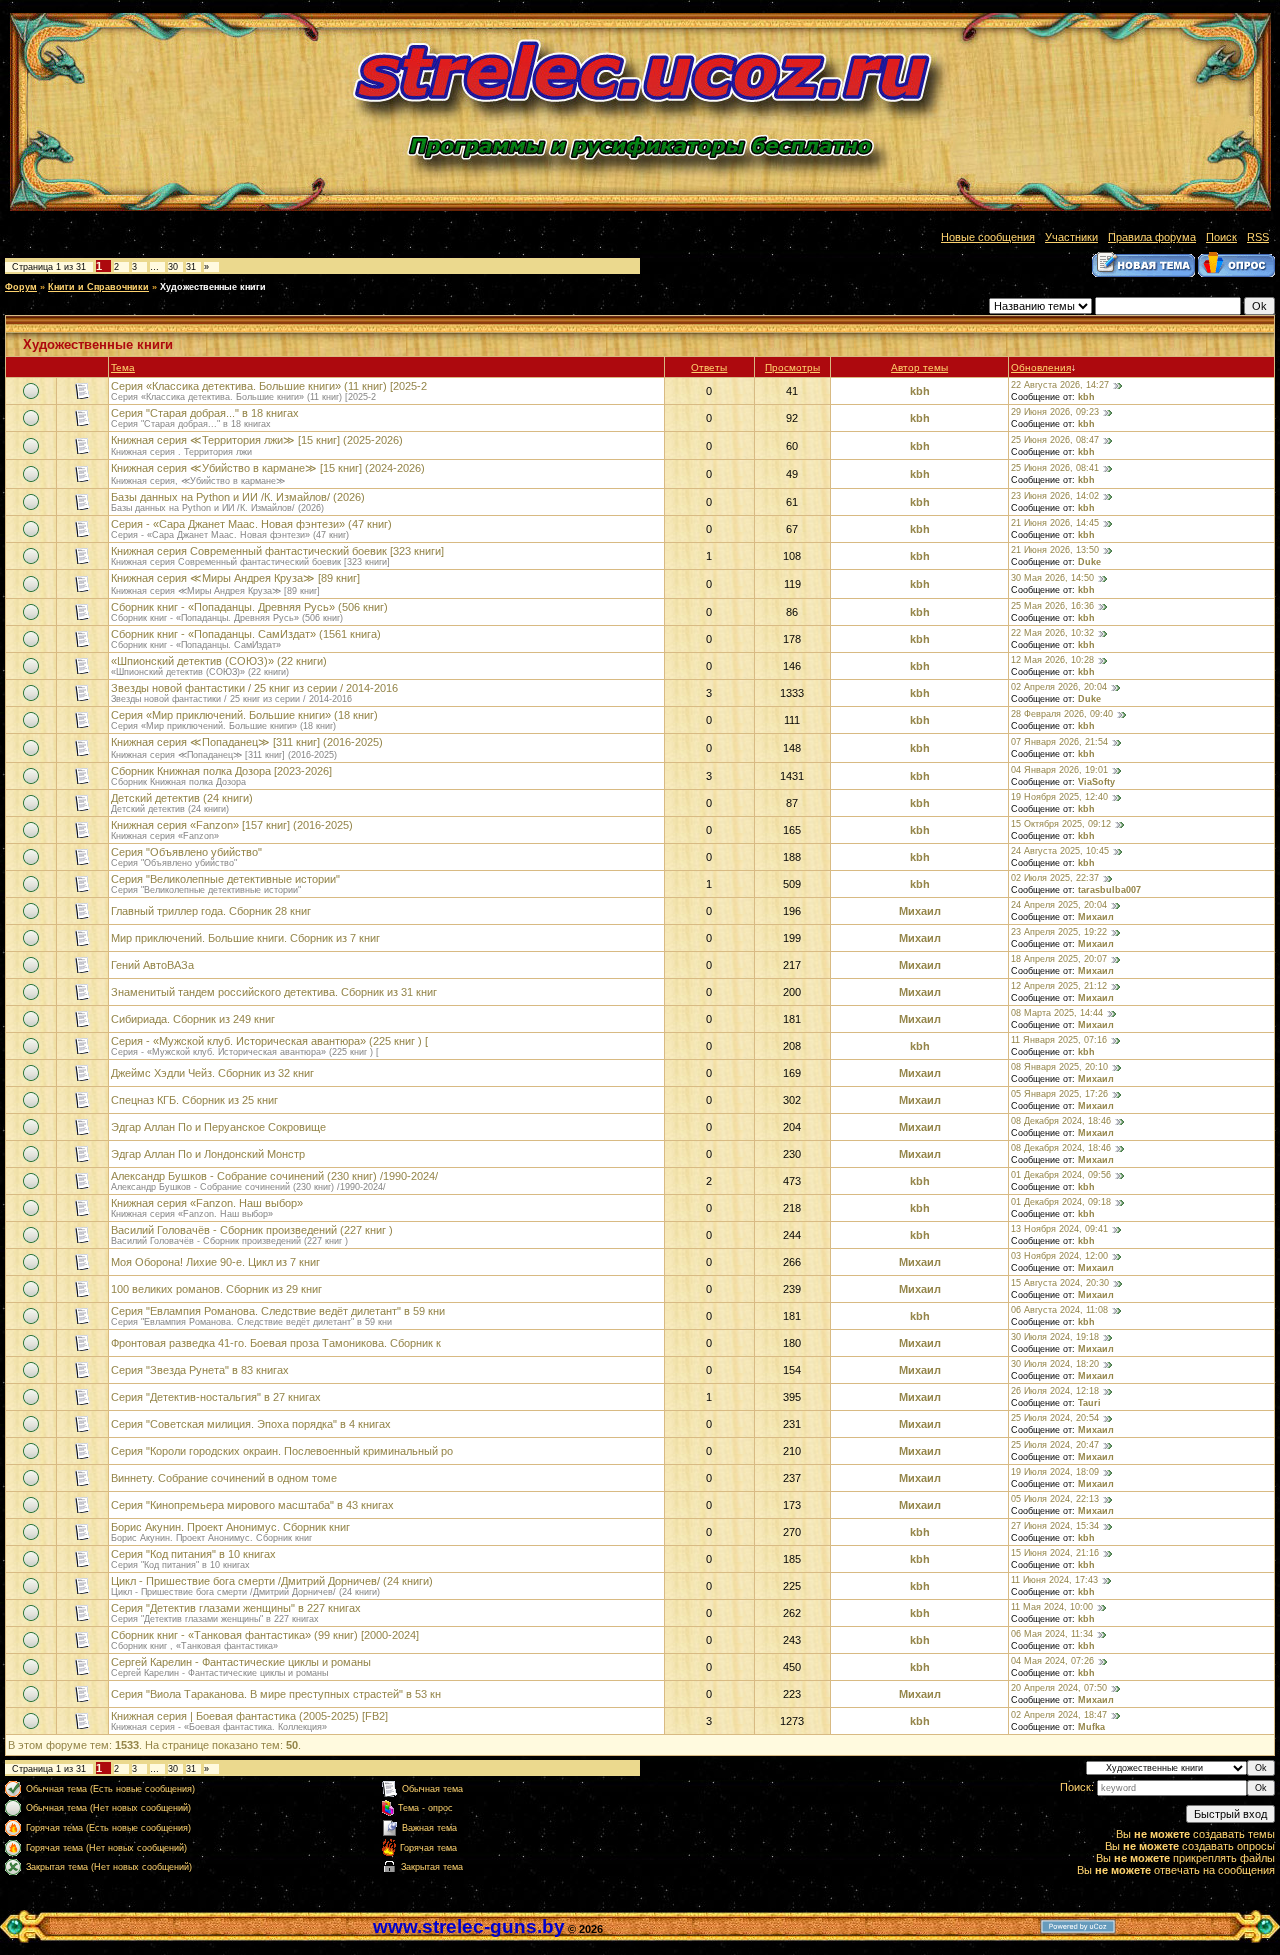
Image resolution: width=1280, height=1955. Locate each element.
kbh (920, 391)
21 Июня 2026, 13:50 (1055, 550)
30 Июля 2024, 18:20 (1055, 1364)
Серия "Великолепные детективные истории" (225, 879)
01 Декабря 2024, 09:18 (1061, 1202)
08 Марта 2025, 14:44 (1057, 1013)
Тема (123, 367)
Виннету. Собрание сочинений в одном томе (224, 1478)
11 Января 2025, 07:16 (1059, 1040)
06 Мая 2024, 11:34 (1052, 1634)
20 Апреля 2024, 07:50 (1059, 1688)
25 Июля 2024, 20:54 (1055, 1418)
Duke (1089, 562)
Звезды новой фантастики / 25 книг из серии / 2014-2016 (254, 688)
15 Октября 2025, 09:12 (1061, 824)
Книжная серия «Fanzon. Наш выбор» (207, 1203)
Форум (21, 287)
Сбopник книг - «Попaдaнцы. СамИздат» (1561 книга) (246, 634)
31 (191, 267)
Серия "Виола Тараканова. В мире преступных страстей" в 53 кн (276, 1694)
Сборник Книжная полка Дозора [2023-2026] (221, 771)
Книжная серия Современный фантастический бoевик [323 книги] (277, 551)
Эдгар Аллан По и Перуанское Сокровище (218, 1127)
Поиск (1221, 237)
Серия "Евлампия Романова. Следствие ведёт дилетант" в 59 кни (278, 1311)
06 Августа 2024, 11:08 (1059, 1310)
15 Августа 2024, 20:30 (1060, 1283)
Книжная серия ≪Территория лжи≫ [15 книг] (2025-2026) (257, 440)
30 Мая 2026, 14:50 (1052, 578)
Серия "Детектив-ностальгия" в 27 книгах (216, 1397)
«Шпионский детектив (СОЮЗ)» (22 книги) (219, 661)
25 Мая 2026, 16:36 (1052, 606)
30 (173, 267)
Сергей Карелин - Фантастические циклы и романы (241, 1662)
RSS (1258, 237)
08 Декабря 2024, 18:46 (1061, 1121)
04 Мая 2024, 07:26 (1052, 1661)
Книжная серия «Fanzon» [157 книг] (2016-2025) (232, 825)
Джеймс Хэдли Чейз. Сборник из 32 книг (212, 1073)
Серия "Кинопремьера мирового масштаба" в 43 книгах (252, 1505)
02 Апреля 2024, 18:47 (1059, 1715)
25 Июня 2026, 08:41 (1055, 468)
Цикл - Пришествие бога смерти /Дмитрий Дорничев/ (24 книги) (272, 1581)
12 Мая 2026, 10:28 (1052, 660)
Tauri (1089, 1403)
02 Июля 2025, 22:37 (1055, 878)
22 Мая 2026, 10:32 (1052, 633)
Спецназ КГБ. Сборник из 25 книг (194, 1100)
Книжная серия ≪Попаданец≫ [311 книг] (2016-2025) (247, 742)
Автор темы (919, 367)
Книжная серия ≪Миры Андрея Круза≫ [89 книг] (235, 578)
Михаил (920, 911)
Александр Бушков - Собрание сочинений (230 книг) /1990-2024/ (274, 1176)
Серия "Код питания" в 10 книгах (193, 1554)
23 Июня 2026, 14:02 (1055, 496)
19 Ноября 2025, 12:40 (1059, 797)
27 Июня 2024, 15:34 (1055, 1526)
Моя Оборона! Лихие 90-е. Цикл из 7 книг (215, 1262)
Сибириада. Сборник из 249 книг (193, 1019)
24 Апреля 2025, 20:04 (1059, 905)
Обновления (1041, 367)
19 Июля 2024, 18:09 (1055, 1472)
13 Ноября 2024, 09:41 (1059, 1229)
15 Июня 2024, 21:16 (1055, 1553)
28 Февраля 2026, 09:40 (1062, 714)
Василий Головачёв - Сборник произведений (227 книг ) (252, 1230)
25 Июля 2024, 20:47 (1055, 1445)
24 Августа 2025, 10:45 (1060, 851)
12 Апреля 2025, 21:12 (1059, 986)
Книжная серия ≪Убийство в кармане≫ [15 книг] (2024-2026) (268, 468)
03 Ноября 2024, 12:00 (1059, 1256)
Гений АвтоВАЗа (152, 965)
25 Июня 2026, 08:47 (1055, 440)
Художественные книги (213, 287)
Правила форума (1152, 237)
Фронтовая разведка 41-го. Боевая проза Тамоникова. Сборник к (276, 1343)
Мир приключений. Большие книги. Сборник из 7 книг (245, 938)
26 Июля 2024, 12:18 (1055, 1391)
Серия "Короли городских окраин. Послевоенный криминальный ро (282, 1451)
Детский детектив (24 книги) (182, 798)
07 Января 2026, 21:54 (1059, 742)
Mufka (1091, 1727)
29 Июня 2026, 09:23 (1055, 412)
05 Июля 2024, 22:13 (1055, 1499)
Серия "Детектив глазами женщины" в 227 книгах (236, 1608)
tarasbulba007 (1109, 890)
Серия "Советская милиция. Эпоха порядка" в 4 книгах (251, 1424)
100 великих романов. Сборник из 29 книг (216, 1289)
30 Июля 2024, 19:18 (1055, 1337)
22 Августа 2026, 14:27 (1060, 385)
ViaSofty (1096, 782)
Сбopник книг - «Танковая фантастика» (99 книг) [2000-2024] (265, 1635)
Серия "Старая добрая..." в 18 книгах (205, 413)
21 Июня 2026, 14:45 (1055, 523)
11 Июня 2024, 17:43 (1054, 1580)
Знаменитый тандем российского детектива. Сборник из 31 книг (274, 992)
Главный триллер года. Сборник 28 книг (211, 911)
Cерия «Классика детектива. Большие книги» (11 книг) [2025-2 (269, 386)
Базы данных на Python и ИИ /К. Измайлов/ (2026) (238, 497)
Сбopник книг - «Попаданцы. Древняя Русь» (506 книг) (249, 607)
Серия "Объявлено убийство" (186, 852)
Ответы (709, 367)
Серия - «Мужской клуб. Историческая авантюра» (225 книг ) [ (269, 1041)
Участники (1071, 237)
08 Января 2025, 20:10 (1059, 1067)
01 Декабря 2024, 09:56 (1061, 1175)
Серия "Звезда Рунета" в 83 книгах (200, 1370)
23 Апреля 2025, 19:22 (1059, 932)
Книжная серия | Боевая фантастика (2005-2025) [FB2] (249, 1716)
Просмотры (792, 367)
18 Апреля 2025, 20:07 (1059, 959)
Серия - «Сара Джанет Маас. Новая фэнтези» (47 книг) (251, 524)
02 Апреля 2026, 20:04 (1059, 687)
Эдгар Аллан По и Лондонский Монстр (208, 1154)
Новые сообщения (988, 237)
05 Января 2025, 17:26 (1059, 1094)
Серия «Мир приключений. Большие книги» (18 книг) (244, 715)
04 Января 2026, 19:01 (1059, 770)
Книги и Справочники (98, 287)
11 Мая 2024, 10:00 (1052, 1607)
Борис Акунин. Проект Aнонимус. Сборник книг (230, 1527)
